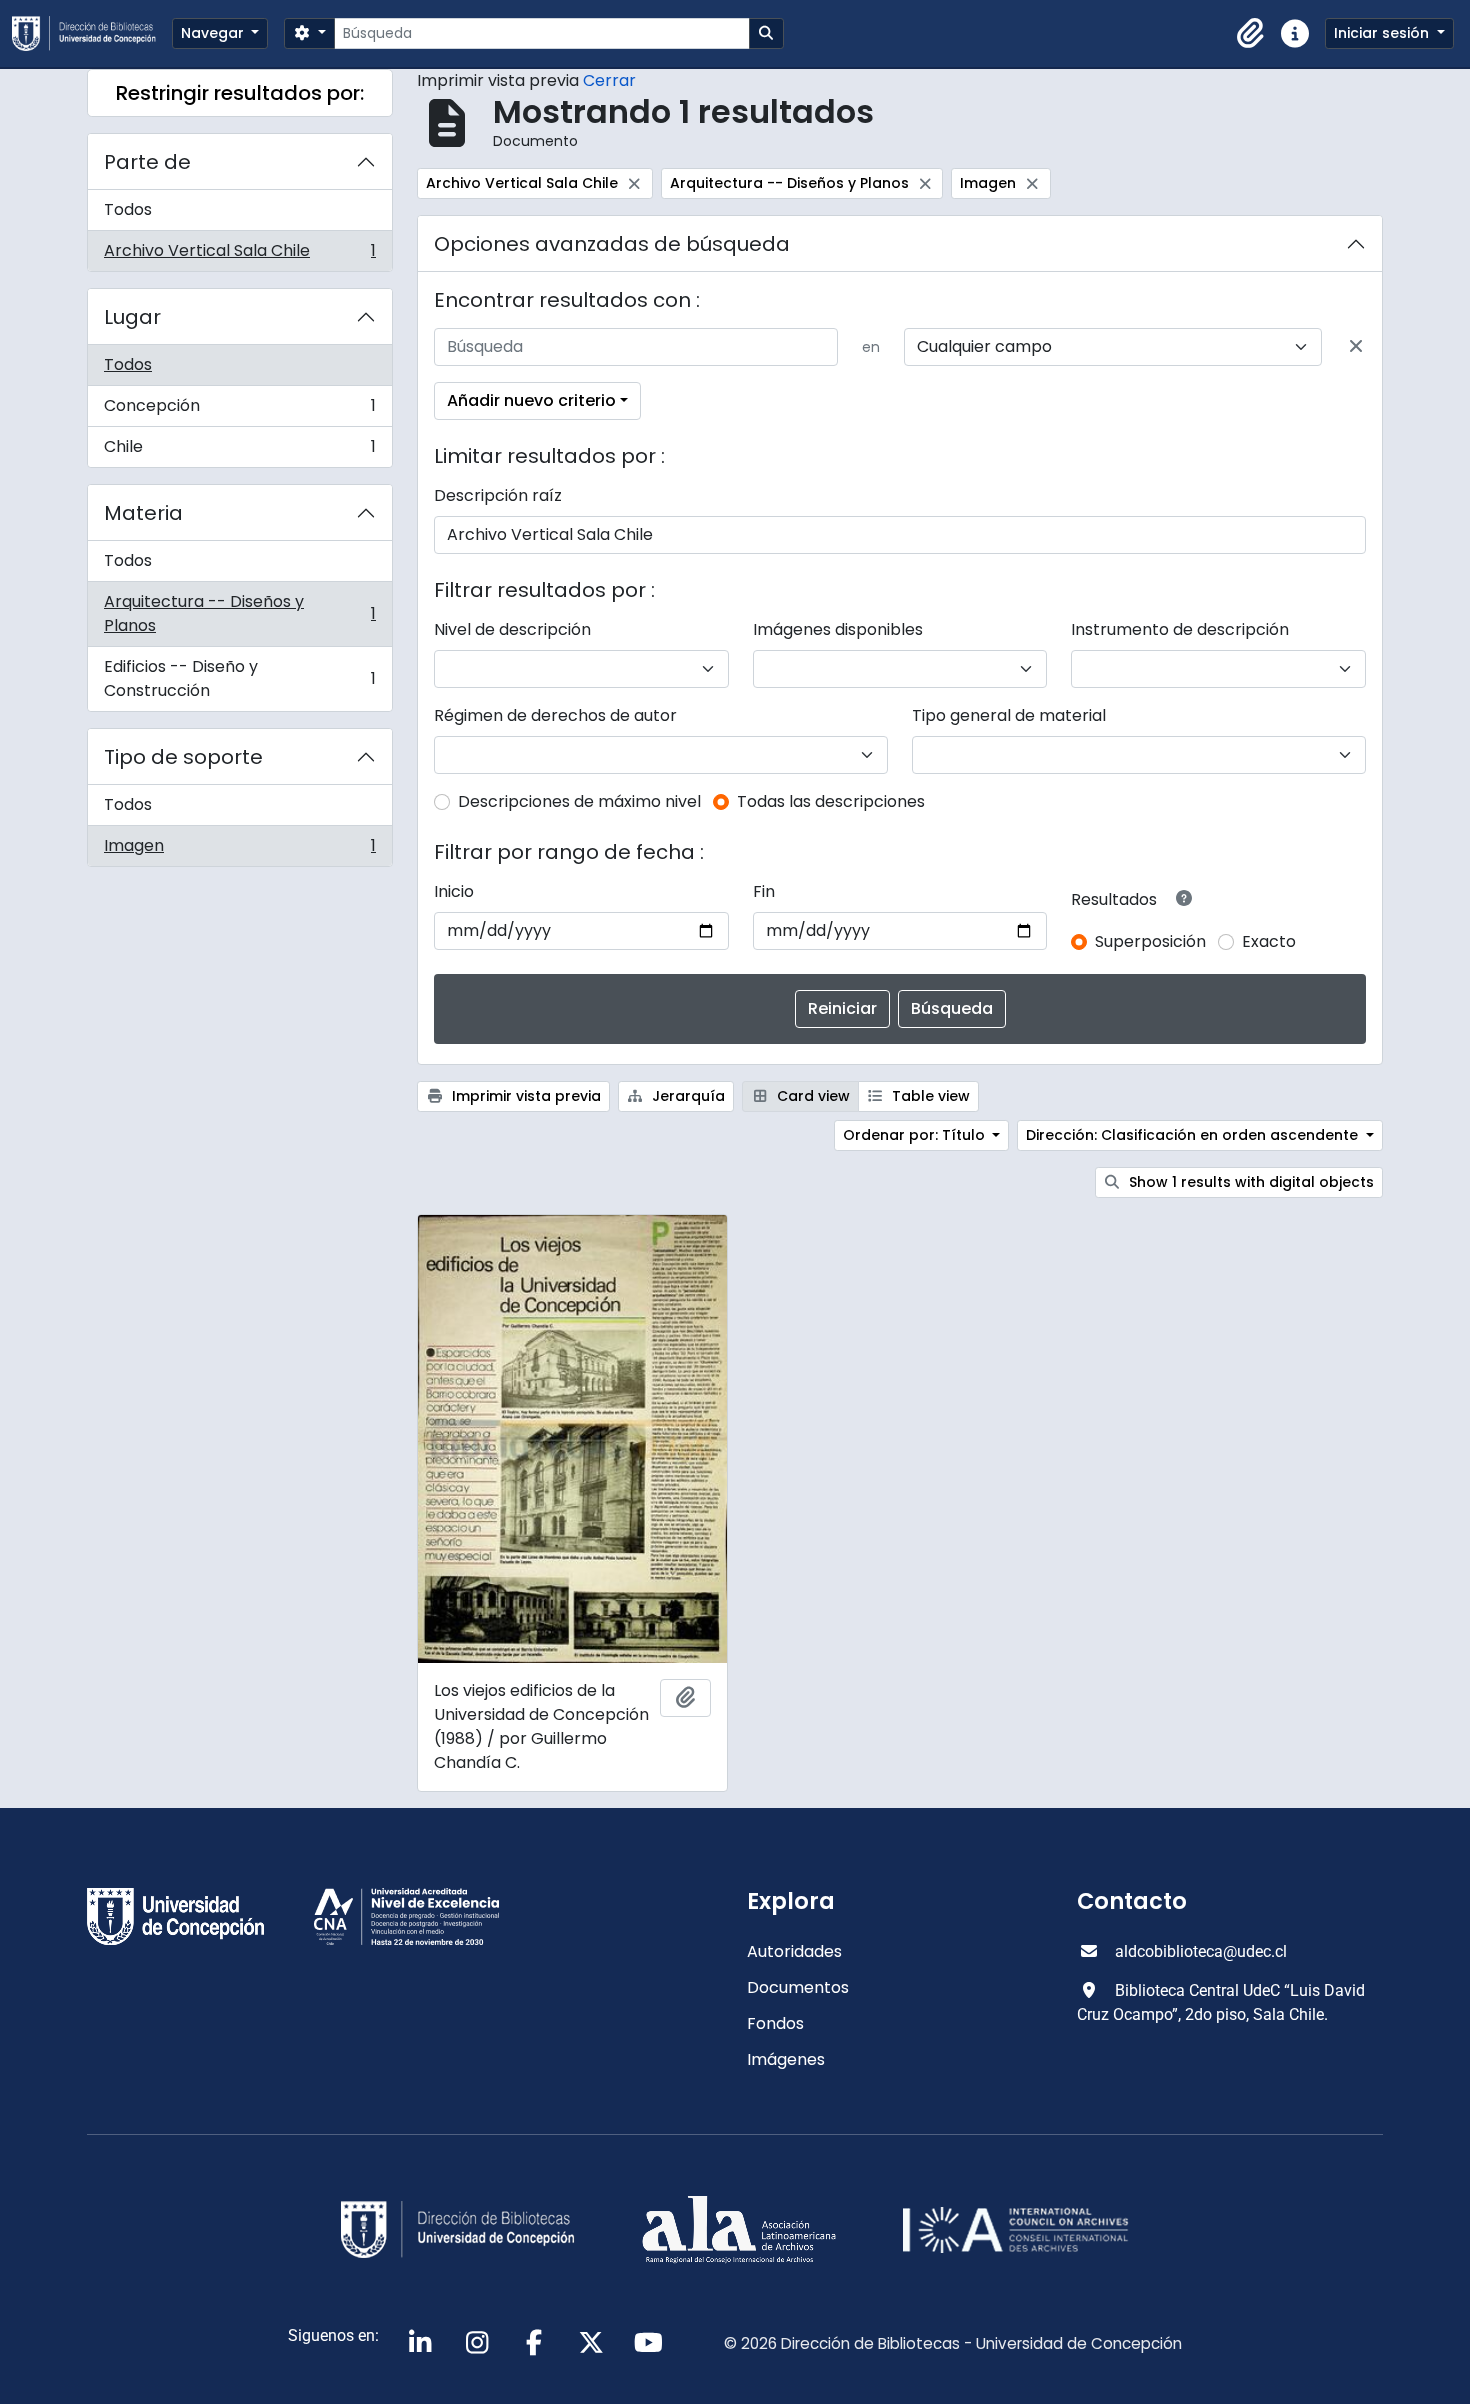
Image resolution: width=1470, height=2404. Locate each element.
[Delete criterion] (1356, 347)
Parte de (147, 162)
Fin (764, 891)
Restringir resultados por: (240, 93)
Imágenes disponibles (838, 629)
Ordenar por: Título (916, 1135)
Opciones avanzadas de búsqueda (612, 244)
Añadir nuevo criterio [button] (531, 400)
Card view (811, 1096)
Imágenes (786, 2059)
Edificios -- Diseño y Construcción (239, 678)
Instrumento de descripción (1180, 629)
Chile (239, 451)
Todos (128, 209)
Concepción (239, 410)
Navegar (214, 33)
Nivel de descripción (512, 629)
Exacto (1269, 941)
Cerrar (609, 80)
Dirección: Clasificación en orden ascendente (1194, 1135)
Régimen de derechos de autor (555, 715)
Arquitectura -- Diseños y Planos (239, 613)
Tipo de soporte (183, 757)
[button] (1251, 34)
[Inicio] (92, 33)
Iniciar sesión (1383, 33)
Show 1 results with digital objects (1249, 1182)
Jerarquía (686, 1096)
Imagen (239, 850)
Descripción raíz (498, 495)
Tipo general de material (1009, 715)
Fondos (775, 2023)
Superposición (1150, 941)
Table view (929, 1096)
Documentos (798, 1987)
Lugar (132, 317)
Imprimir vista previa (524, 1096)
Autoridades (794, 1951)
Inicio (454, 891)
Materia (143, 513)
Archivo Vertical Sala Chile (239, 255)
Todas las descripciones (831, 801)
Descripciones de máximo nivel (579, 801)
